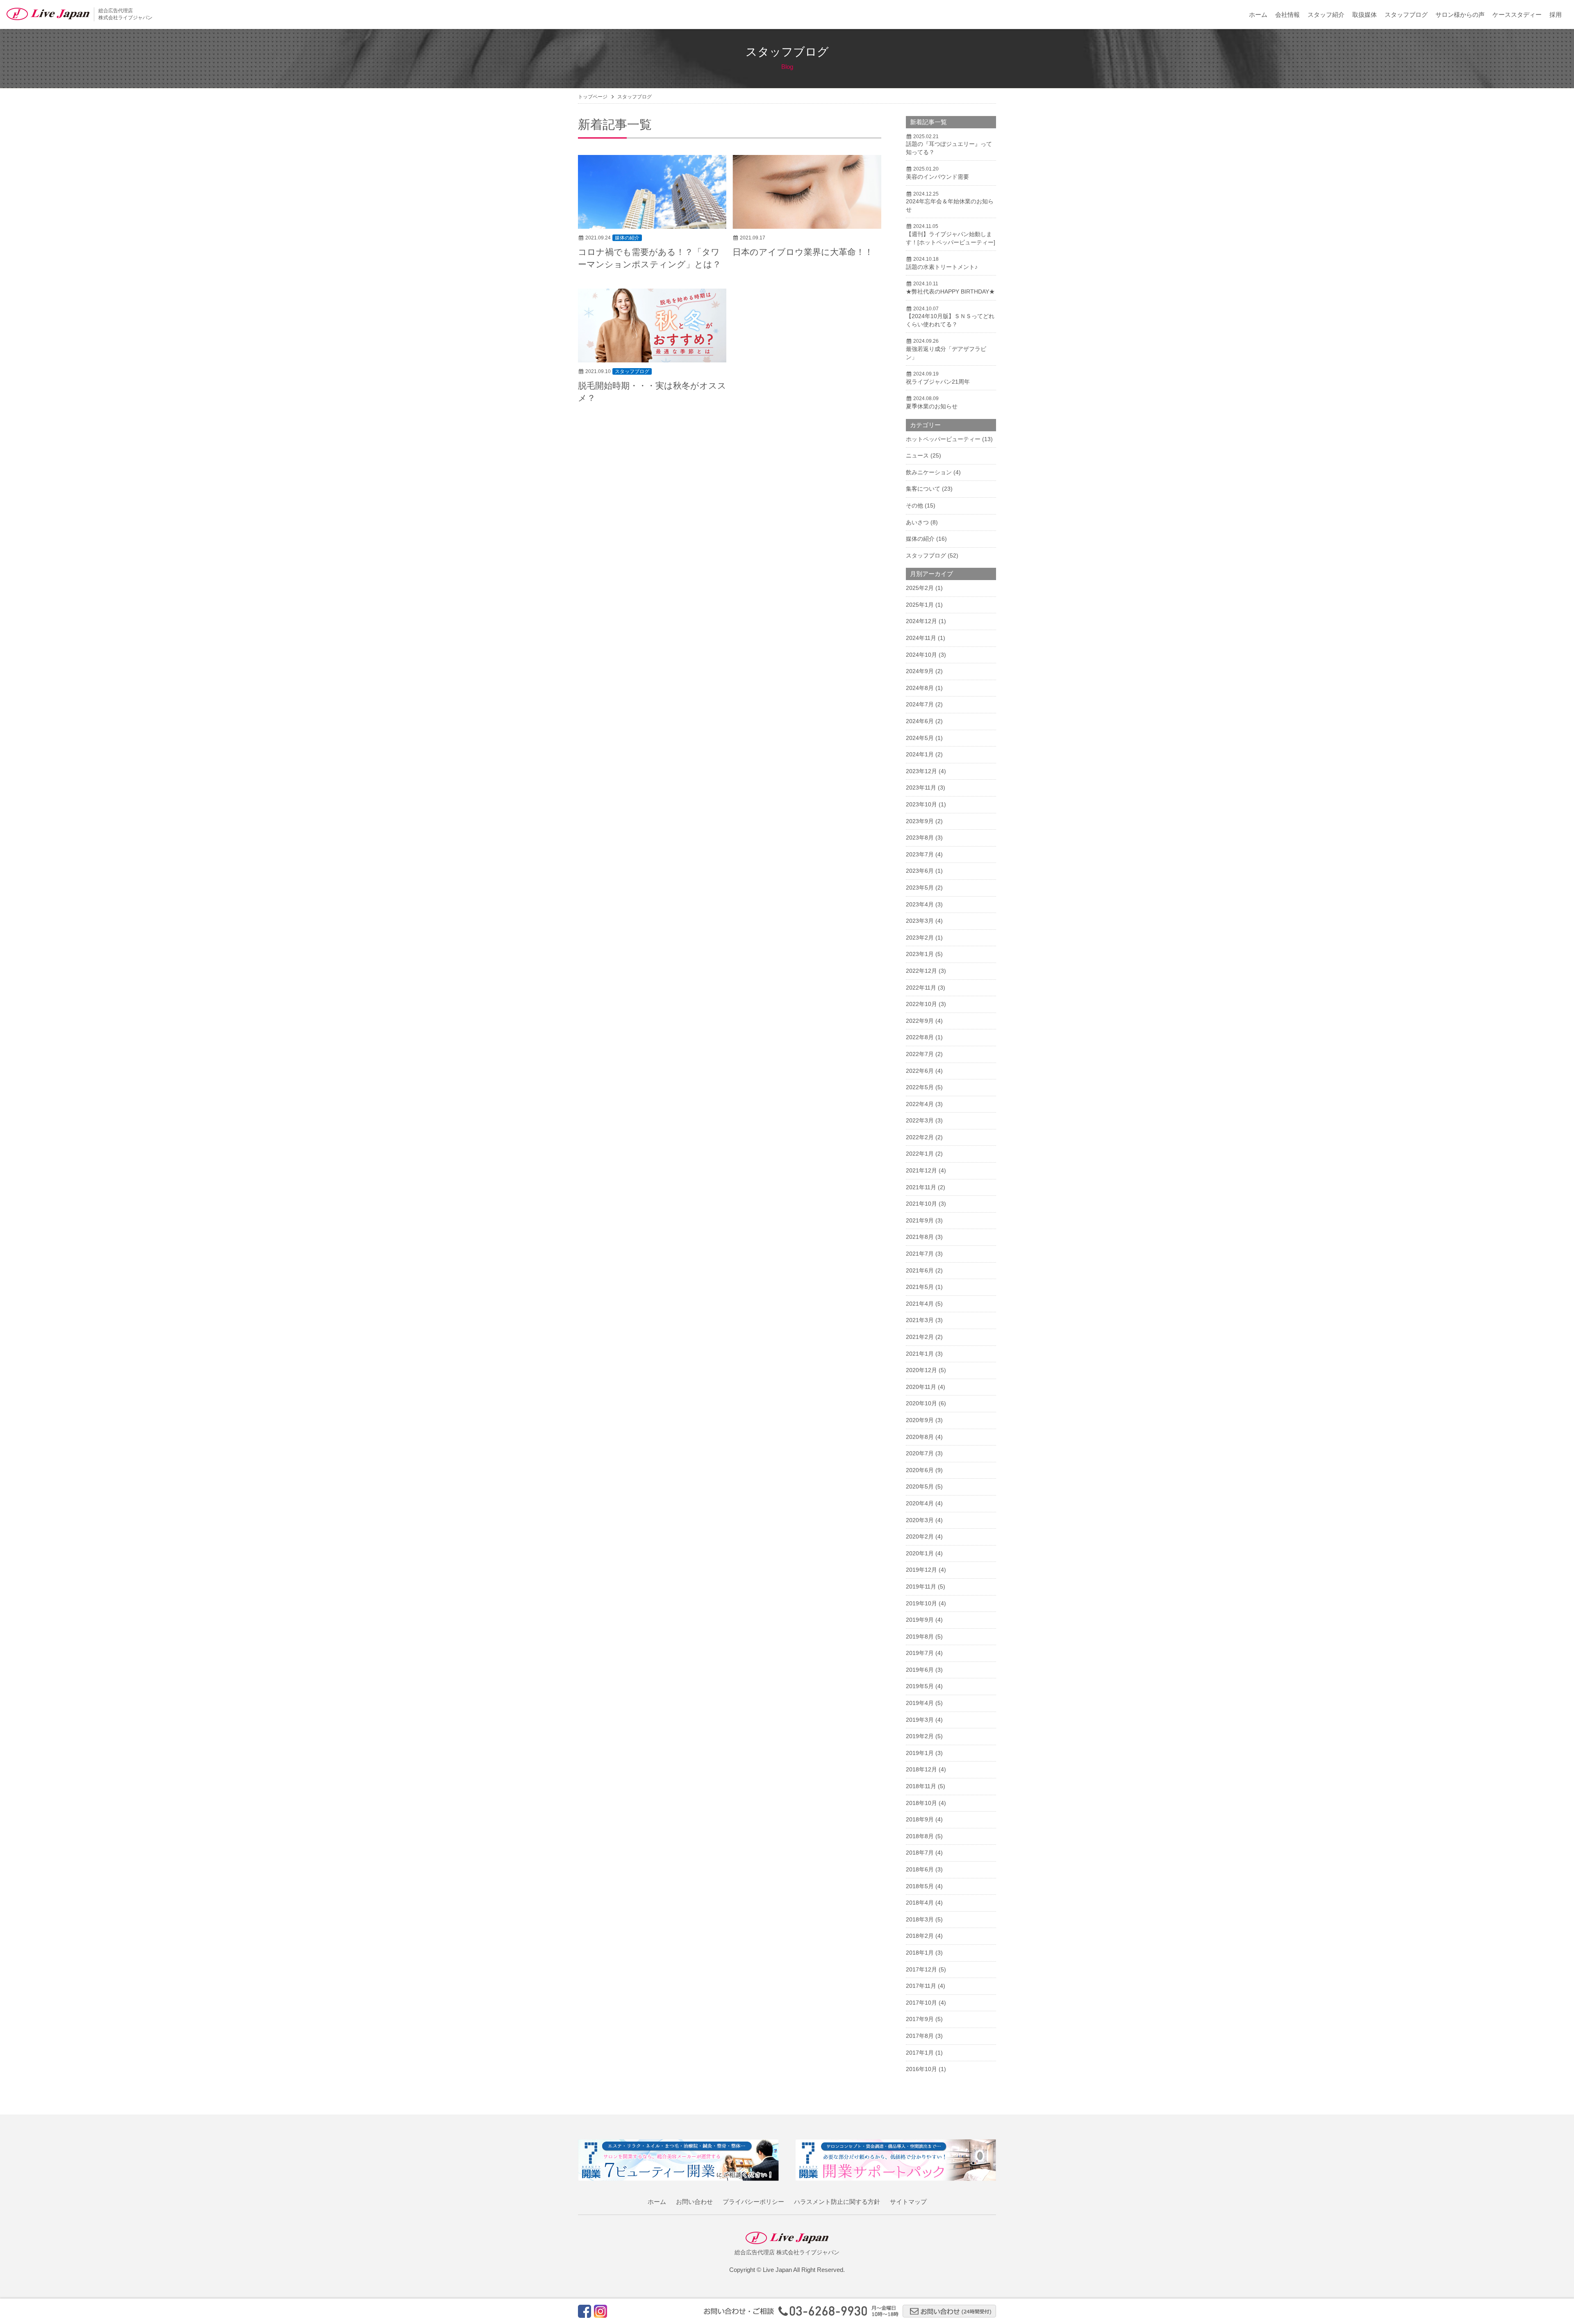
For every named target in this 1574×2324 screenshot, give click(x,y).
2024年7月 (920, 704)
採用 (1556, 15)
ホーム (1258, 15)
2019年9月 (920, 1620)
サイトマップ (908, 2202)
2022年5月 (920, 1087)
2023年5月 (920, 888)
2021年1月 (920, 1354)
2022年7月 (920, 1054)
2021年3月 (920, 1320)
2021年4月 (920, 1304)
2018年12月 (921, 1769)
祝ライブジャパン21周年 (938, 382)
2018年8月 (920, 1836)
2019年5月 (920, 1686)
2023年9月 (920, 821)
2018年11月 (921, 1786)
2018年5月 (920, 1886)
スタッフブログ (1406, 15)
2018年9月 (920, 1819)
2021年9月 (920, 1220)
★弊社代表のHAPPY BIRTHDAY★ (950, 291)
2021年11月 (921, 1187)
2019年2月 (920, 1736)
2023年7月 (920, 854)
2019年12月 (921, 1570)
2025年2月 (920, 588)
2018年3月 (920, 1919)
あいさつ (917, 522)
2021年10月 (921, 1204)
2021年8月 (920, 1237)
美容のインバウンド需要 (937, 177)
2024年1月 (920, 754)
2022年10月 (921, 1004)
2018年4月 (920, 1903)
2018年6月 (920, 1869)
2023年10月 (921, 804)
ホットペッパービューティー (943, 439)
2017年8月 (920, 2036)
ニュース (917, 455)
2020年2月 (920, 1536)
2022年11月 (921, 988)
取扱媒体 (1365, 15)
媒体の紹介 (627, 238)
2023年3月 (920, 921)
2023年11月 (921, 788)
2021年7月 (920, 1254)
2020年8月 (920, 1437)
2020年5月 (920, 1486)
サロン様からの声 (1460, 15)
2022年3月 (920, 1120)
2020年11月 (921, 1387)
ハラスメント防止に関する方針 (837, 2202)
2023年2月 (920, 938)
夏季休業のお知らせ (932, 406)
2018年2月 (920, 1936)
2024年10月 (921, 655)
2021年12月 (921, 1170)
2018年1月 (920, 1953)
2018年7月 (920, 1853)
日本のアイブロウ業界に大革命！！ (803, 252)
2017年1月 (920, 2053)
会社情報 (1287, 15)
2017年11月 (921, 1986)
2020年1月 (920, 1553)
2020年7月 (920, 1453)
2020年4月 (920, 1503)
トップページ (593, 97)
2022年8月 (920, 1037)
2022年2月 (920, 1137)
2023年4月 (920, 904)
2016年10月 (921, 2069)
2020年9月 (920, 1420)
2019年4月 (920, 1703)
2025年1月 (920, 605)
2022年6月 (920, 1071)
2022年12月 (921, 971)
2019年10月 (921, 1603)
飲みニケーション (929, 472)
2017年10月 (921, 2003)
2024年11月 (921, 638)
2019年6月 (920, 1670)
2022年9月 (920, 1021)
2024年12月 (921, 621)
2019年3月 (920, 1720)
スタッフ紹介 (1326, 15)
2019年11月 (921, 1587)
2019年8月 (920, 1637)
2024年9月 (920, 671)
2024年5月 (920, 738)
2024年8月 (920, 688)
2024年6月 (920, 721)
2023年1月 (920, 954)
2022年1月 (920, 1154)
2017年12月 (921, 1969)
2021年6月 (920, 1270)
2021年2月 (920, 1337)
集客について (923, 489)
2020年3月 (920, 1520)
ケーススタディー (1517, 15)
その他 (914, 505)
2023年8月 (920, 838)
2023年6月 (920, 871)
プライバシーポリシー (753, 2202)
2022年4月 (920, 1104)
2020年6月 (920, 1470)
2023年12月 (921, 771)
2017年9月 (920, 2019)
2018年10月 (921, 1803)
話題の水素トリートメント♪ (942, 267)
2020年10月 (921, 1403)
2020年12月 (921, 1370)
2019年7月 (920, 1653)
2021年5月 (920, 1287)
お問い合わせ (694, 2202)
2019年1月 (920, 1753)
